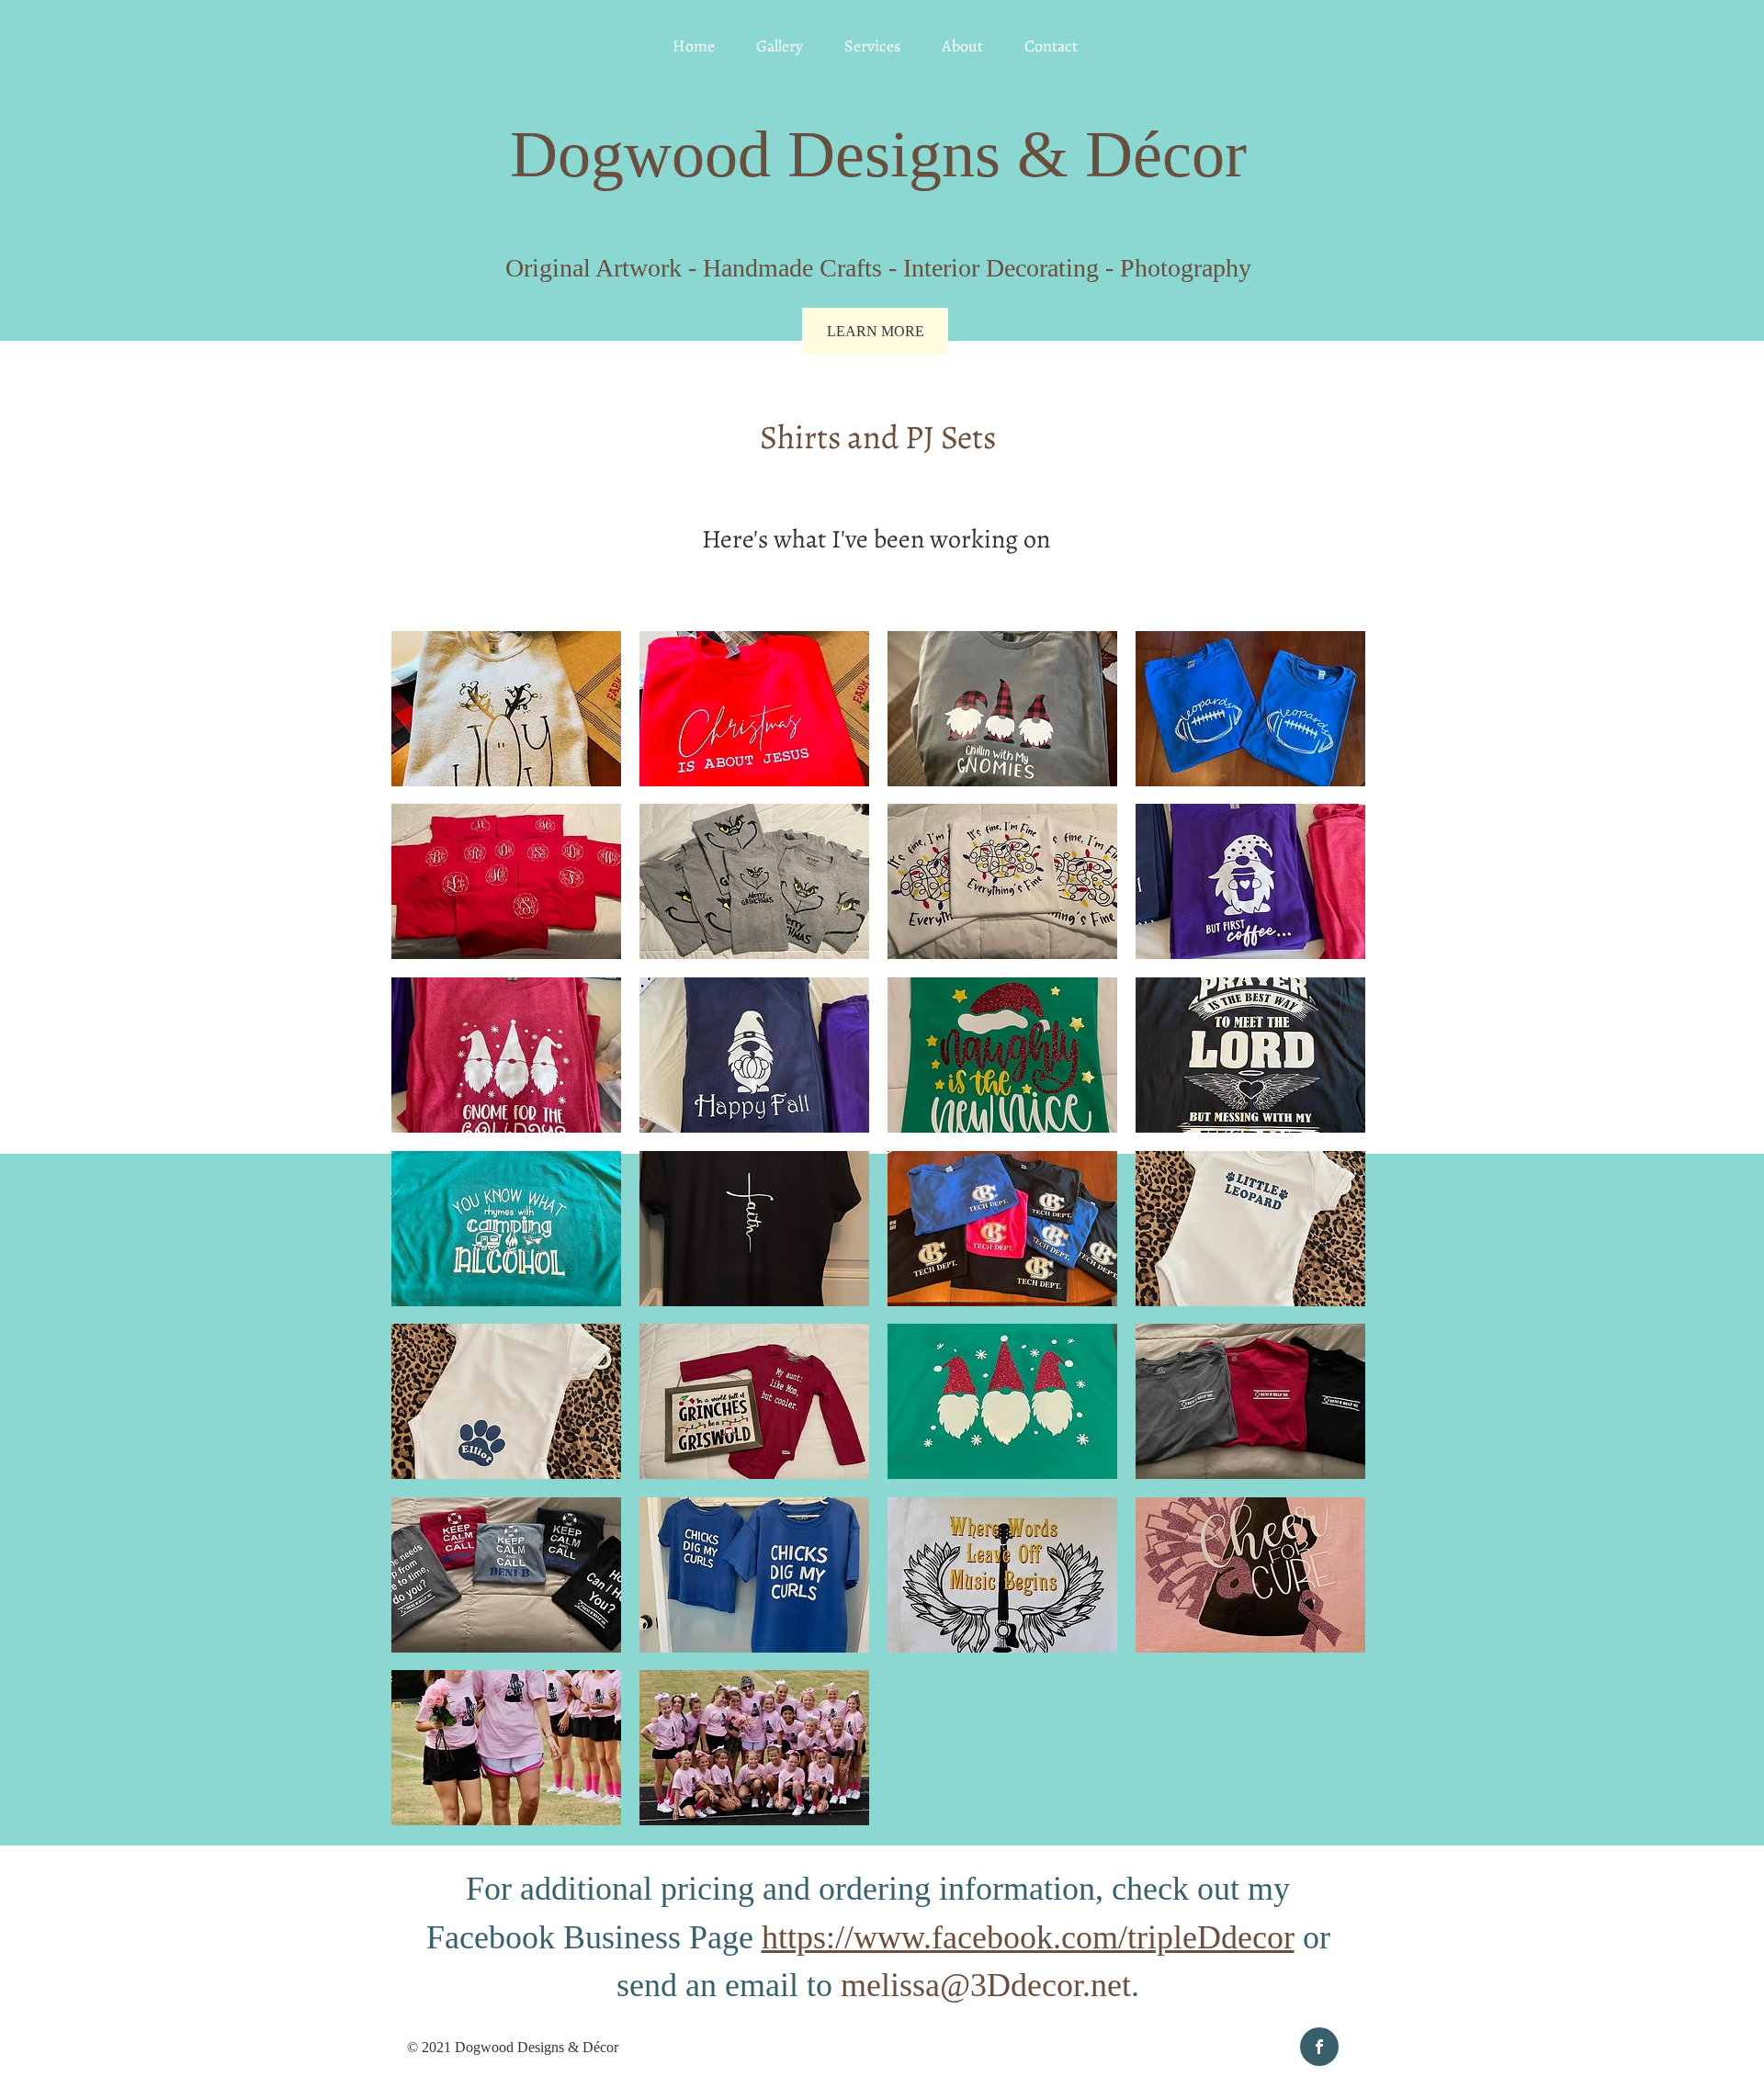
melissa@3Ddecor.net (986, 1985)
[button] (506, 709)
